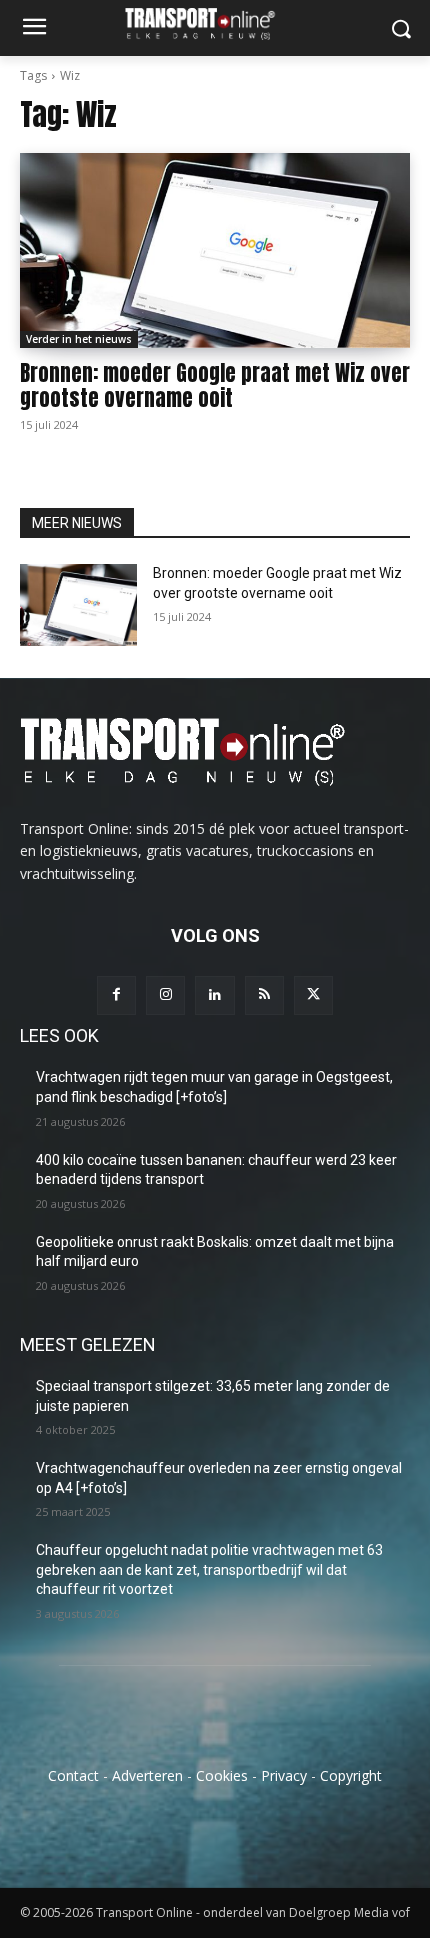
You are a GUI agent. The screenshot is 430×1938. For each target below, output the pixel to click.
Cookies (222, 1775)
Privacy (284, 1775)
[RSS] (264, 995)
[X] (313, 995)
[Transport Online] (215, 23)
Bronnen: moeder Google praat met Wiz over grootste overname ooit (215, 385)
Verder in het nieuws (79, 339)
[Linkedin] (214, 995)
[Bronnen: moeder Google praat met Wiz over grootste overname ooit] (215, 250)
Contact (73, 1775)
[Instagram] (165, 995)
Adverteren (147, 1775)
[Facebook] (116, 995)
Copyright (351, 1775)
